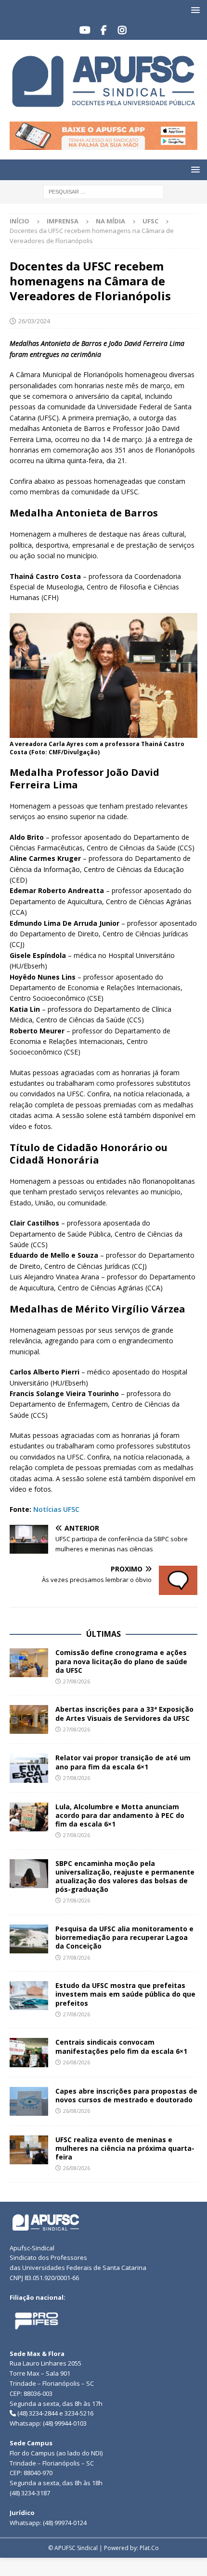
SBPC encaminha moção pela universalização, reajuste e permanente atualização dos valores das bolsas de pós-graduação (125, 1877)
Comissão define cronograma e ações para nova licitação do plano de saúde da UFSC (121, 1661)
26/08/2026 (77, 2062)
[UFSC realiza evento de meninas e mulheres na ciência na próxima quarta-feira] (29, 2150)
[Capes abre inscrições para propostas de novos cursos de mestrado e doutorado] (29, 2101)
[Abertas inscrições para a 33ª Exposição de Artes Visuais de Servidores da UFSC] (29, 1719)
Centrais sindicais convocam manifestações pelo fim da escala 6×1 (121, 2046)
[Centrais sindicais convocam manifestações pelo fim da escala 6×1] (29, 2052)
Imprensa (63, 221)
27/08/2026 (77, 1681)
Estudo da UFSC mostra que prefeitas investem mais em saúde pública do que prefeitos (125, 1994)
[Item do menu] (85, 30)
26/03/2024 (34, 321)
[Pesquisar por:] (103, 191)
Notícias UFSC (56, 1509)
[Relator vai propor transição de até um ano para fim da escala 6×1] (29, 1768)
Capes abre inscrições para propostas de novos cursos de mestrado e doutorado (126, 2095)
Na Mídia (110, 221)
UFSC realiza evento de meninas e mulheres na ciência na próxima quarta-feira (125, 2148)
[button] (194, 10)
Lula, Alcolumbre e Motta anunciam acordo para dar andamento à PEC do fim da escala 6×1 (120, 1815)
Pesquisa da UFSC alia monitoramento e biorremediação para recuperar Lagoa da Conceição (124, 1937)
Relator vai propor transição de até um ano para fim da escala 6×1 (123, 1762)
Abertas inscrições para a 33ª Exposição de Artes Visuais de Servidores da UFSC (124, 1713)
